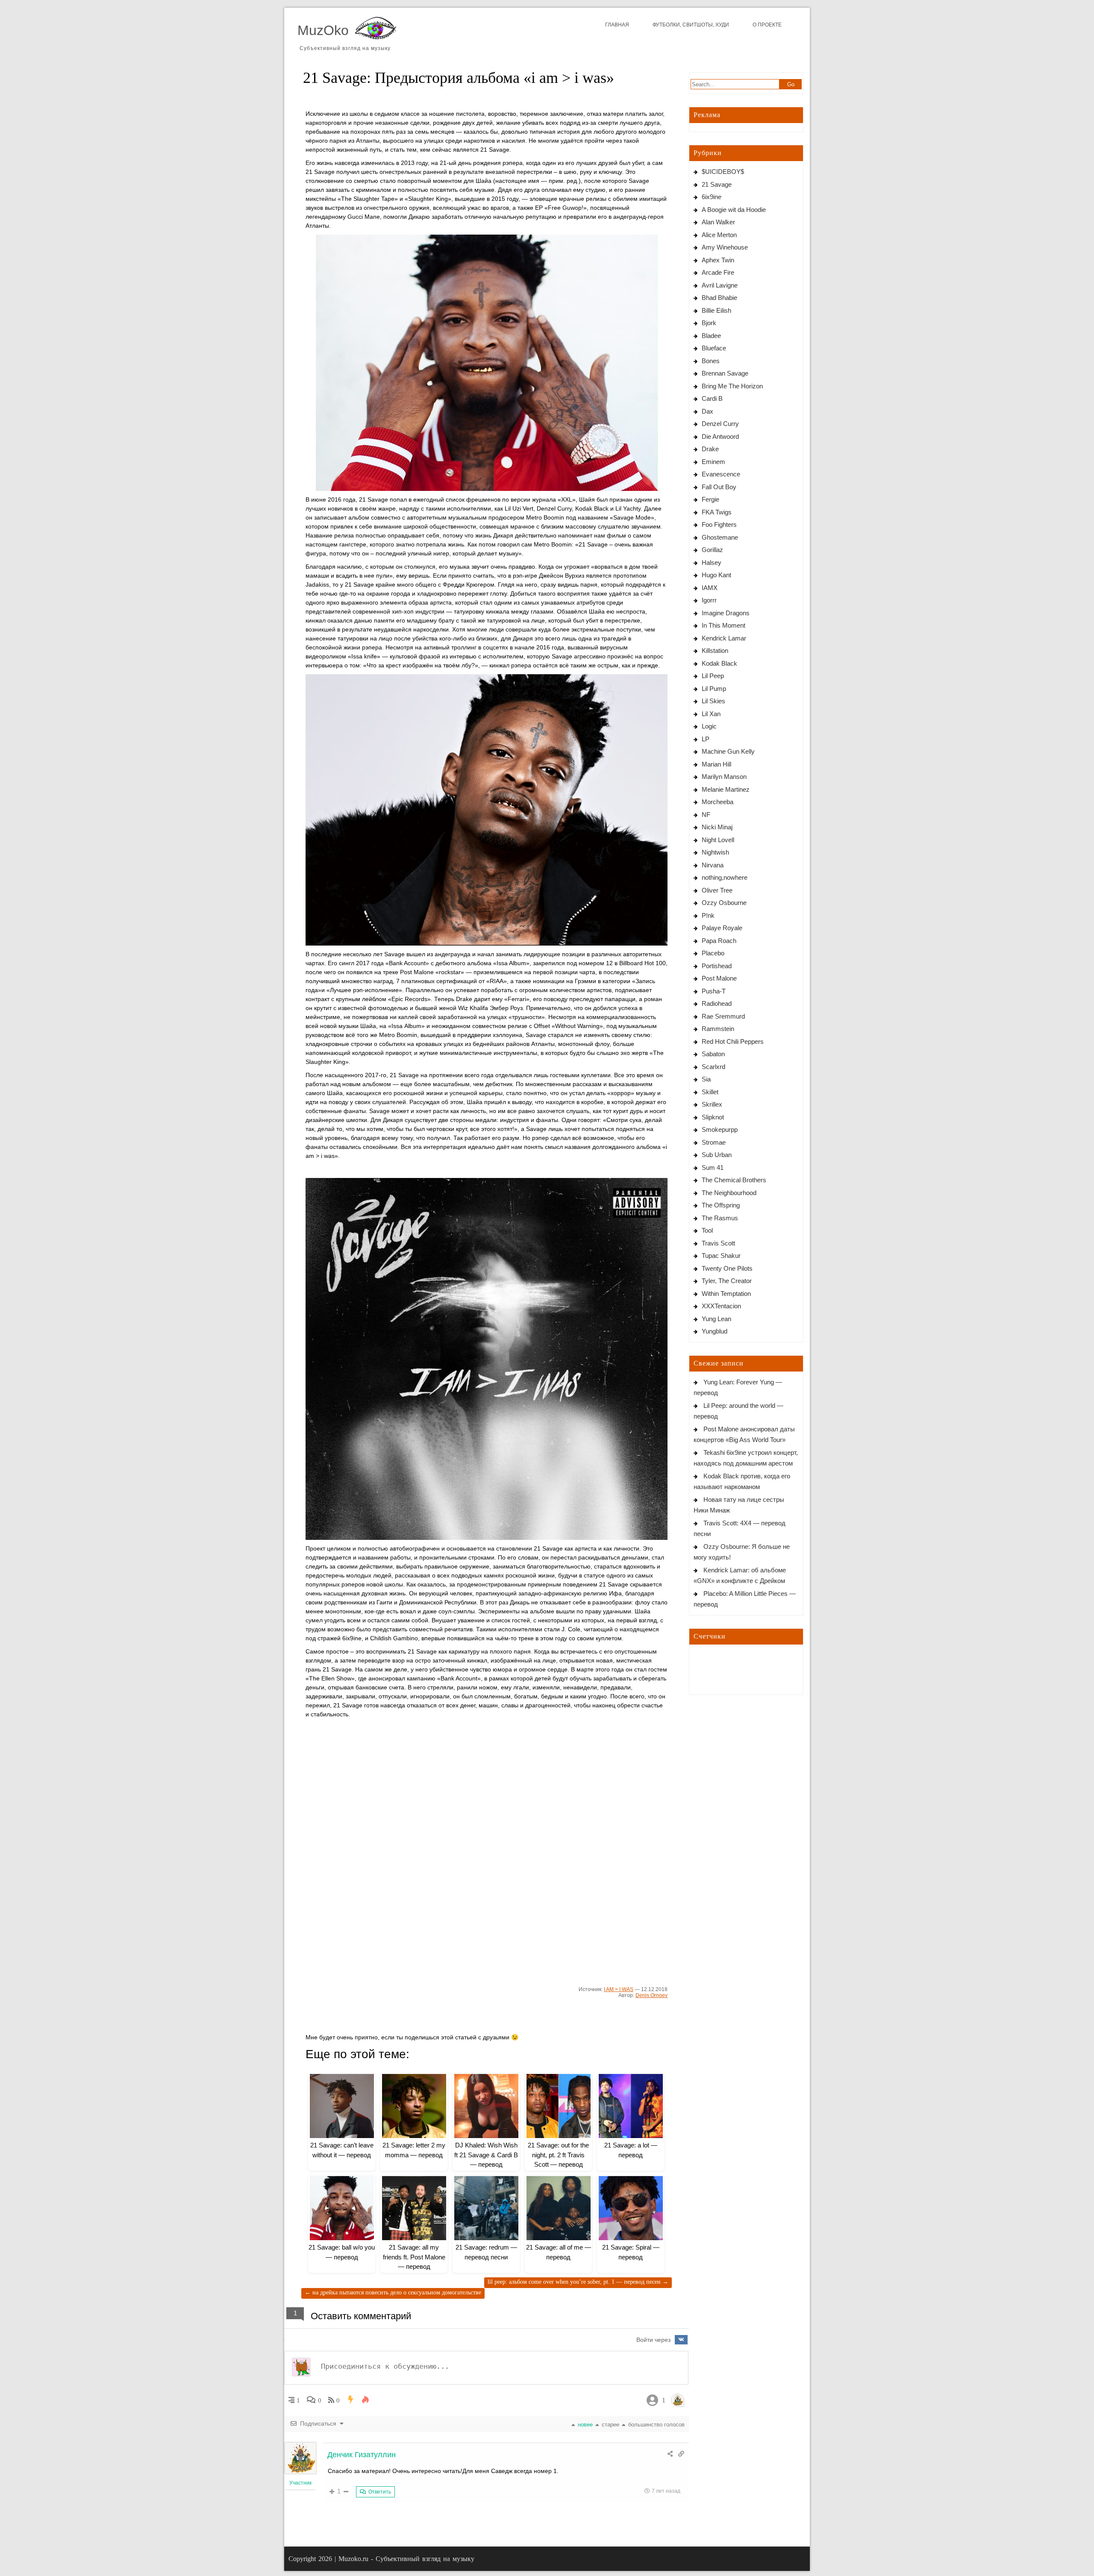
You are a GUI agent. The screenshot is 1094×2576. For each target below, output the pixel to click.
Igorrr (709, 600)
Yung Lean (716, 1319)
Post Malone (719, 978)
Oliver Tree (717, 890)
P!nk (708, 915)
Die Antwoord (720, 436)
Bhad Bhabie (719, 298)
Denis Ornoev (651, 1995)
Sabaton (713, 1054)
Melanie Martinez (726, 789)
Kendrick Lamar (724, 638)
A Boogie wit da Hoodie (734, 210)
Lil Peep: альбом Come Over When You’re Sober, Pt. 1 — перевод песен (578, 2282)
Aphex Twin (718, 260)
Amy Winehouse (725, 247)
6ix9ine (712, 197)
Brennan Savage (725, 373)
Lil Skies (713, 701)
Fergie (710, 499)
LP (706, 739)
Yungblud (715, 1331)
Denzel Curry (720, 424)
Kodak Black (719, 663)
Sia (706, 1079)
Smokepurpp (720, 1129)
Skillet (710, 1092)
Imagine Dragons (726, 613)
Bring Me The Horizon (732, 386)
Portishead (717, 966)
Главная (617, 25)
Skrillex (712, 1104)
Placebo (713, 953)
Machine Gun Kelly (728, 751)
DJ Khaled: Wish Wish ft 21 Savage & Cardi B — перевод (486, 2155)
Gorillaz (712, 550)
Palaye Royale (722, 928)
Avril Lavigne (720, 285)
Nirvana (713, 865)
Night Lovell (718, 840)
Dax (707, 411)
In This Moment (723, 625)
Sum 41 (713, 1168)
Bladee (711, 336)
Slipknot (713, 1117)
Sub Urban (717, 1155)
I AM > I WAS (619, 1989)
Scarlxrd (713, 1067)
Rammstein (718, 1029)
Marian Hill (716, 764)
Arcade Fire (718, 272)
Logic (709, 726)
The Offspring (721, 1205)
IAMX (710, 588)
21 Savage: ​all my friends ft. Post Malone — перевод (414, 2257)
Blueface (714, 348)
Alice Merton (719, 235)
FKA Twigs (717, 512)
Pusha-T (714, 991)
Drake (710, 449)
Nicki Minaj (717, 827)
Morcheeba (718, 802)
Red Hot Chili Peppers (733, 1041)
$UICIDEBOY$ (723, 172)
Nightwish (715, 852)
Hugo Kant (716, 575)
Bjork (709, 323)
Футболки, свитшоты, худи (691, 25)
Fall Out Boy (719, 487)
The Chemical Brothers (734, 1180)
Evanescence (721, 474)
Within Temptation (726, 1294)
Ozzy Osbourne (724, 903)
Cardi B (712, 398)
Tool (707, 1230)
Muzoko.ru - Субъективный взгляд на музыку (406, 2559)
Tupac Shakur (721, 1256)
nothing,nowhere (725, 877)
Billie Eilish (716, 310)
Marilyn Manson (724, 777)
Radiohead (717, 1003)
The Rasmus (720, 1218)
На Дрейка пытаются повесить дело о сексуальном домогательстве (393, 2293)
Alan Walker (718, 222)
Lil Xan (711, 714)
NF (706, 815)
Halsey (712, 562)
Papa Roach (719, 941)
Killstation (715, 651)
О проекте (767, 25)
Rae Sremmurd (723, 1016)
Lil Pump (714, 689)
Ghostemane (720, 537)
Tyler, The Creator (727, 1281)
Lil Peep (713, 676)
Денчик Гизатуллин (362, 2455)
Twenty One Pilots (727, 1268)
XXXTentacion (721, 1306)
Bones (711, 361)
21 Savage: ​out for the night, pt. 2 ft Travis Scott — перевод (558, 2155)
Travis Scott (718, 1243)
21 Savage (717, 184)
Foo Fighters (719, 524)
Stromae (714, 1142)
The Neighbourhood (729, 1193)
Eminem (713, 462)
